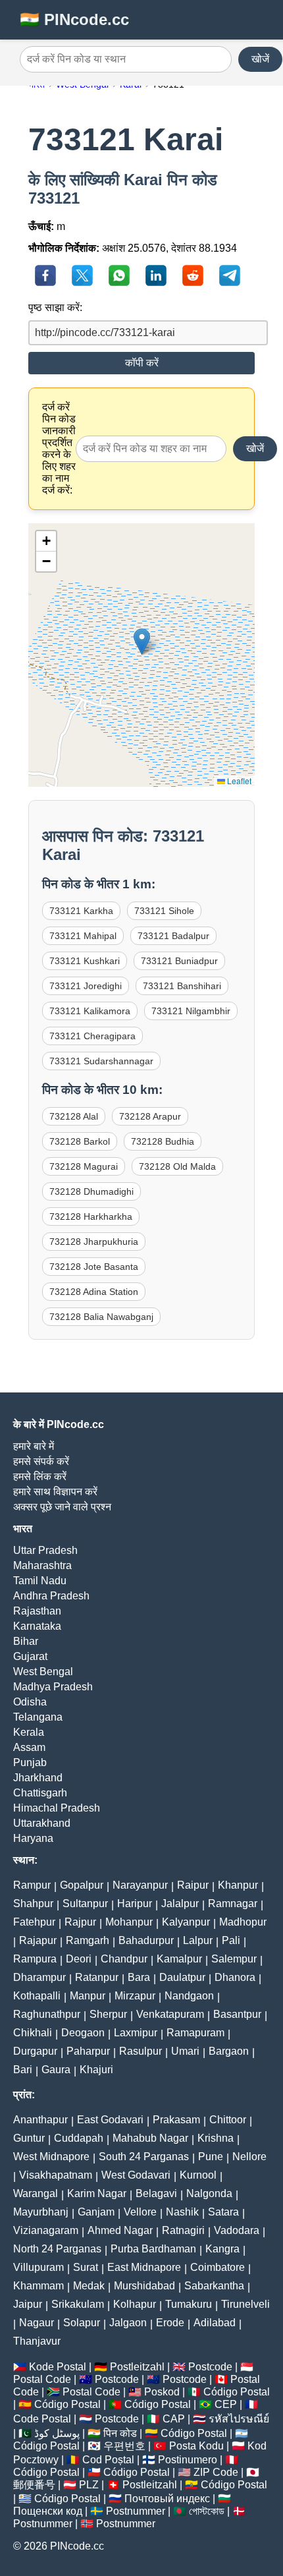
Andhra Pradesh (51, 1596)
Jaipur (28, 2304)
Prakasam (176, 2120)
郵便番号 (34, 2485)
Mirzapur (135, 1996)
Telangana (38, 1717)
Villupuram (39, 2267)
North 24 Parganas (57, 2249)
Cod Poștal (108, 2460)
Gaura (56, 2070)
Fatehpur (34, 1922)
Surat (86, 2267)
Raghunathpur (47, 2014)
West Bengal (43, 1672)
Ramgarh (88, 1940)
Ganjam (96, 2212)
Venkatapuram (170, 2014)
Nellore (249, 2157)
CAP (174, 2419)
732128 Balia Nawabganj (101, 1317)
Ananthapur (40, 2120)
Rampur (32, 1885)
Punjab (30, 1762)
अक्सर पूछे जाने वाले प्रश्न (62, 1507)
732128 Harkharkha (91, 1216)
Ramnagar (233, 1903)
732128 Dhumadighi (91, 1191)
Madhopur (243, 1922)
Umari (185, 2051)
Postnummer (136, 2511)
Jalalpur (180, 1903)
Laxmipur (136, 2033)
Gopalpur (82, 1885)
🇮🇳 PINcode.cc (74, 19)
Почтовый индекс (167, 2499)
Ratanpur (97, 1977)
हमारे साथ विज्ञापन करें (55, 1492)
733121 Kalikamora (90, 1011)
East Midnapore (144, 2267)
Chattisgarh (40, 1793)
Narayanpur (140, 1885)
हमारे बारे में (34, 1446)
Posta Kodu (196, 2446)
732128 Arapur (150, 1116)
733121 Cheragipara (92, 1036)
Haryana (33, 1838)
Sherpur (108, 2014)
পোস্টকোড (207, 2511)
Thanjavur (37, 2341)
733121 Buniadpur (179, 961)
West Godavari (136, 2175)
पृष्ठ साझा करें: (55, 307)
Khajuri (96, 2070)
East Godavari (110, 2120)
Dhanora (235, 1977)
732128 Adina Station (94, 1292)
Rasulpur (141, 2051)
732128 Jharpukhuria (94, 1242)
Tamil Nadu (40, 1581)
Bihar (26, 1641)
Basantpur (237, 2014)
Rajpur (80, 1922)
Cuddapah (79, 2138)
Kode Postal (58, 2367)
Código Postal (237, 2392)
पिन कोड (120, 2433)
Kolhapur (135, 2304)
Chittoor (228, 2120)
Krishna (216, 2138)
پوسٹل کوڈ (57, 2433)
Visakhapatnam (56, 2175)
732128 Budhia (163, 1141)
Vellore (140, 2212)
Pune (211, 2157)
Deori (79, 1959)
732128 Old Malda (177, 1166)
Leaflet (238, 781)
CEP (226, 2404)
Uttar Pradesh (45, 1550)
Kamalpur (179, 1959)
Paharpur (88, 2051)
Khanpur (238, 1885)
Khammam (39, 2286)
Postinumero (188, 2460)
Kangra (222, 2249)
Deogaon (83, 2033)
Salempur (234, 1959)
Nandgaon (189, 1996)
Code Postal (42, 2419)
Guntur (29, 2138)
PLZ (89, 2485)
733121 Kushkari (85, 961)
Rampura (35, 1959)
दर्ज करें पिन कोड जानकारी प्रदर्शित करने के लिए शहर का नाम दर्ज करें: (59, 448)
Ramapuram (195, 2033)
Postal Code (42, 2379)
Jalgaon (128, 2323)
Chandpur (124, 1959)
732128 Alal (74, 1116)
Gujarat (30, 1656)
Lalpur (198, 1940)
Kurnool (198, 2175)
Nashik (182, 2212)
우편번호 (124, 2446)
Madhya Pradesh (53, 1687)
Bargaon (229, 2051)
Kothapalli (37, 1996)
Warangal (36, 2193)
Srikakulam (78, 2304)
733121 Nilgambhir (191, 1011)
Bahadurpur (146, 1940)
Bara (139, 1977)
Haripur (135, 1903)
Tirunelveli (245, 2304)
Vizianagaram (46, 2230)
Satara (223, 2212)
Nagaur (37, 2323)
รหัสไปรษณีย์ (239, 2419)
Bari (23, 2070)
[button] (142, 642)
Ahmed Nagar (120, 2230)
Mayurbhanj (41, 2212)
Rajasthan (37, 1611)
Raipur (193, 1885)
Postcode (210, 2367)
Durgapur (35, 2051)
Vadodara (237, 2230)
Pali (231, 1940)
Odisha (30, 1702)
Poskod (162, 2392)
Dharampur (39, 1977)
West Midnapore (51, 2157)
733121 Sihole (164, 911)
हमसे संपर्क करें (41, 1461)
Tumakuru (189, 2304)
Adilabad (215, 2323)
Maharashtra (42, 1565)
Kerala (29, 1732)
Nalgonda (209, 2193)
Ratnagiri (183, 2230)
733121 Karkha (81, 911)
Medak (89, 2286)
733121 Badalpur (173, 936)
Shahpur (33, 1903)
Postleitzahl (137, 2367)
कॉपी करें (142, 363)
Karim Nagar (97, 2193)
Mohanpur (129, 1922)
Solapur (82, 2323)
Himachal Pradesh (57, 1808)
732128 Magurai (84, 1166)
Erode (170, 2323)
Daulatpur (182, 1977)
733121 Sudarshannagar (101, 1061)
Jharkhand (38, 1778)
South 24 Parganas (144, 2157)
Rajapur (38, 1940)
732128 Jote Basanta (94, 1267)
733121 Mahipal (83, 936)
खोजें (260, 59)
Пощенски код (48, 2511)
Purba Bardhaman (153, 2249)
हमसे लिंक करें (40, 1476)
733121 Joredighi (86, 986)
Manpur (88, 1996)
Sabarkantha (214, 2286)
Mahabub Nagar (150, 2138)
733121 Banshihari (182, 986)
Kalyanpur (186, 1922)
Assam (29, 1747)
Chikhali (33, 2033)
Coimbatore (218, 2267)
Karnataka (37, 1626)
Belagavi (156, 2193)
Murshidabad (144, 2286)
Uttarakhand (42, 1823)
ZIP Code (216, 2472)
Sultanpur (85, 1903)
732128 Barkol (80, 1141)
